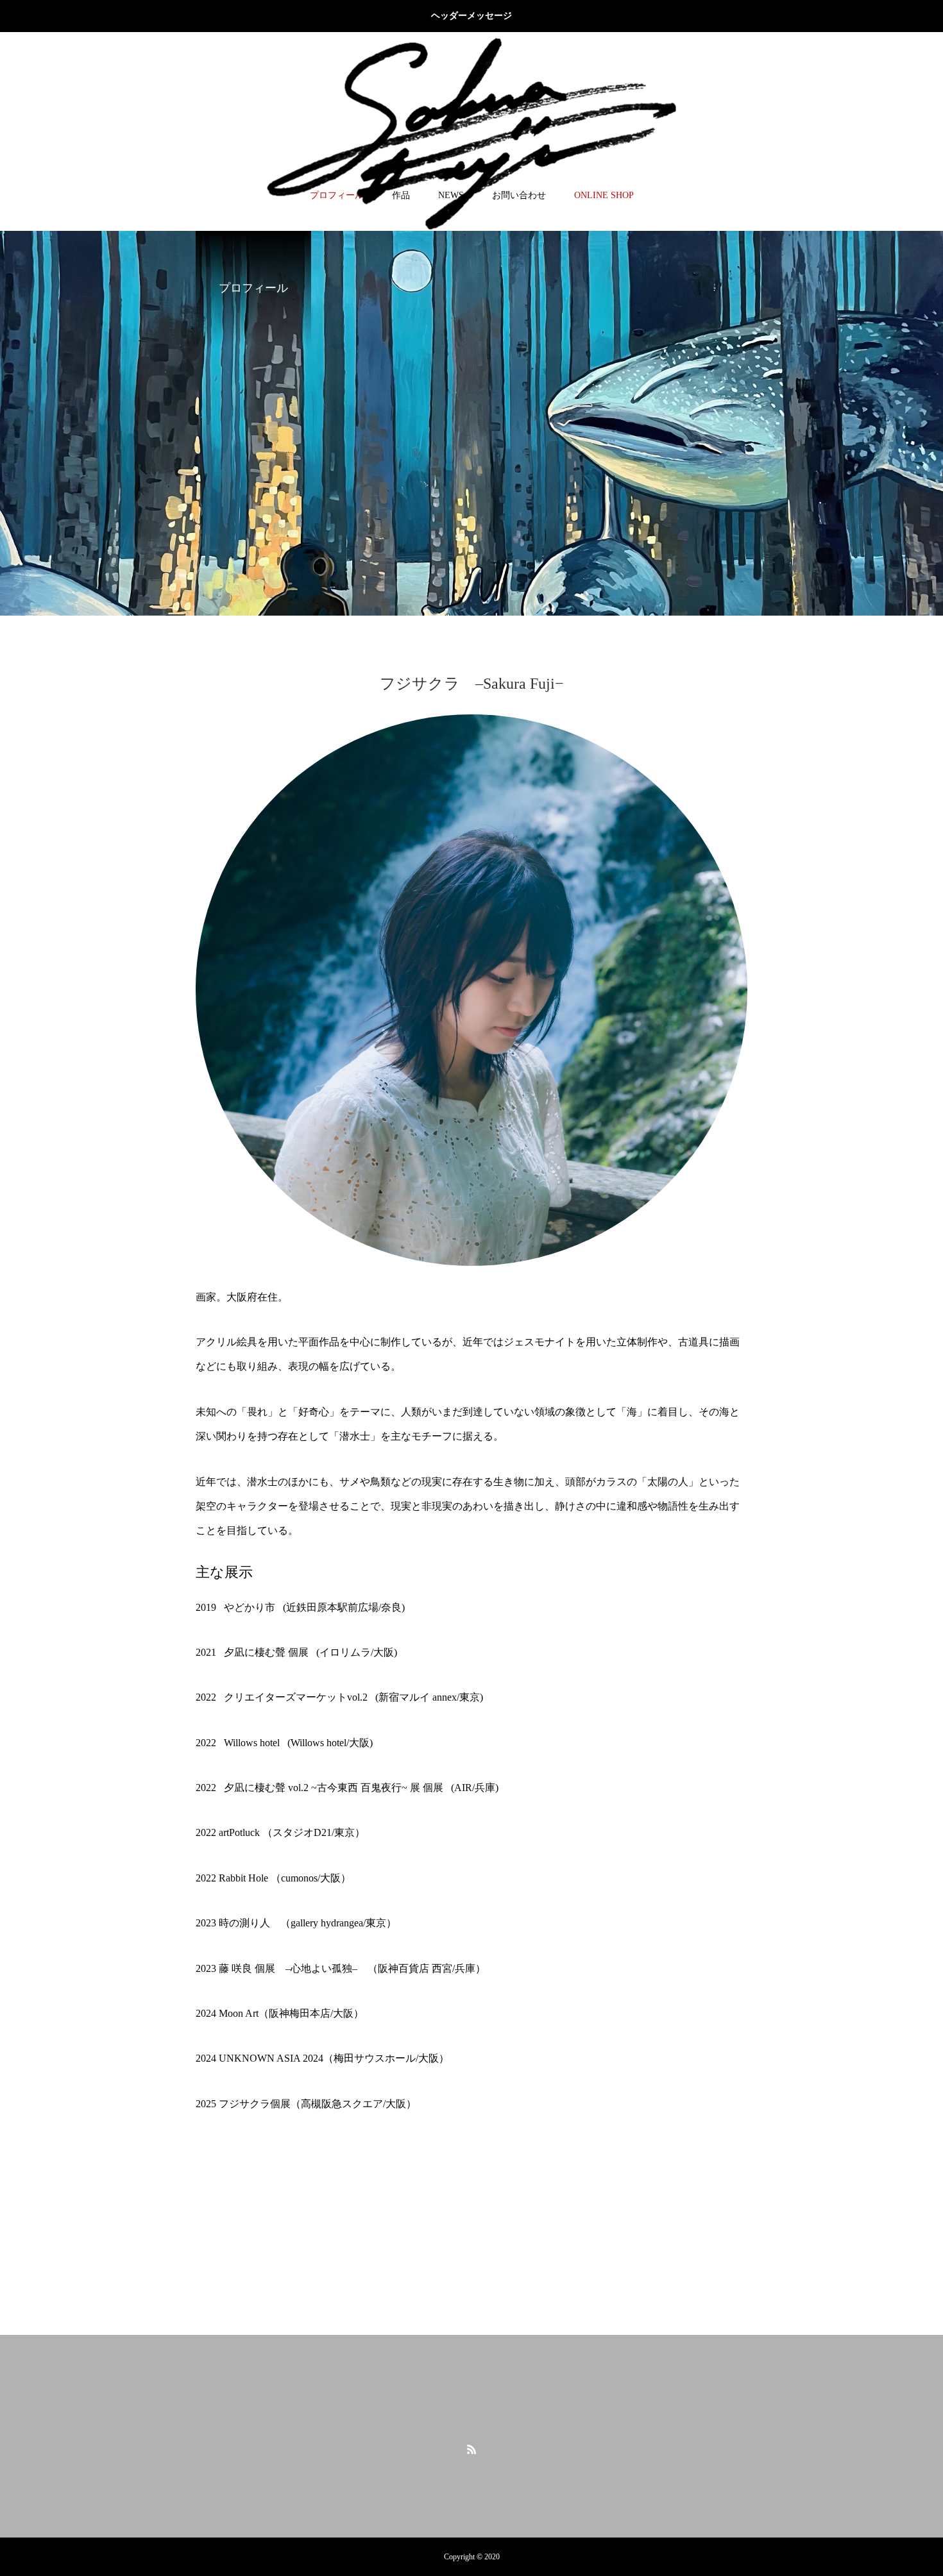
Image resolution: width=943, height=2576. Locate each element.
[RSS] (471, 2449)
